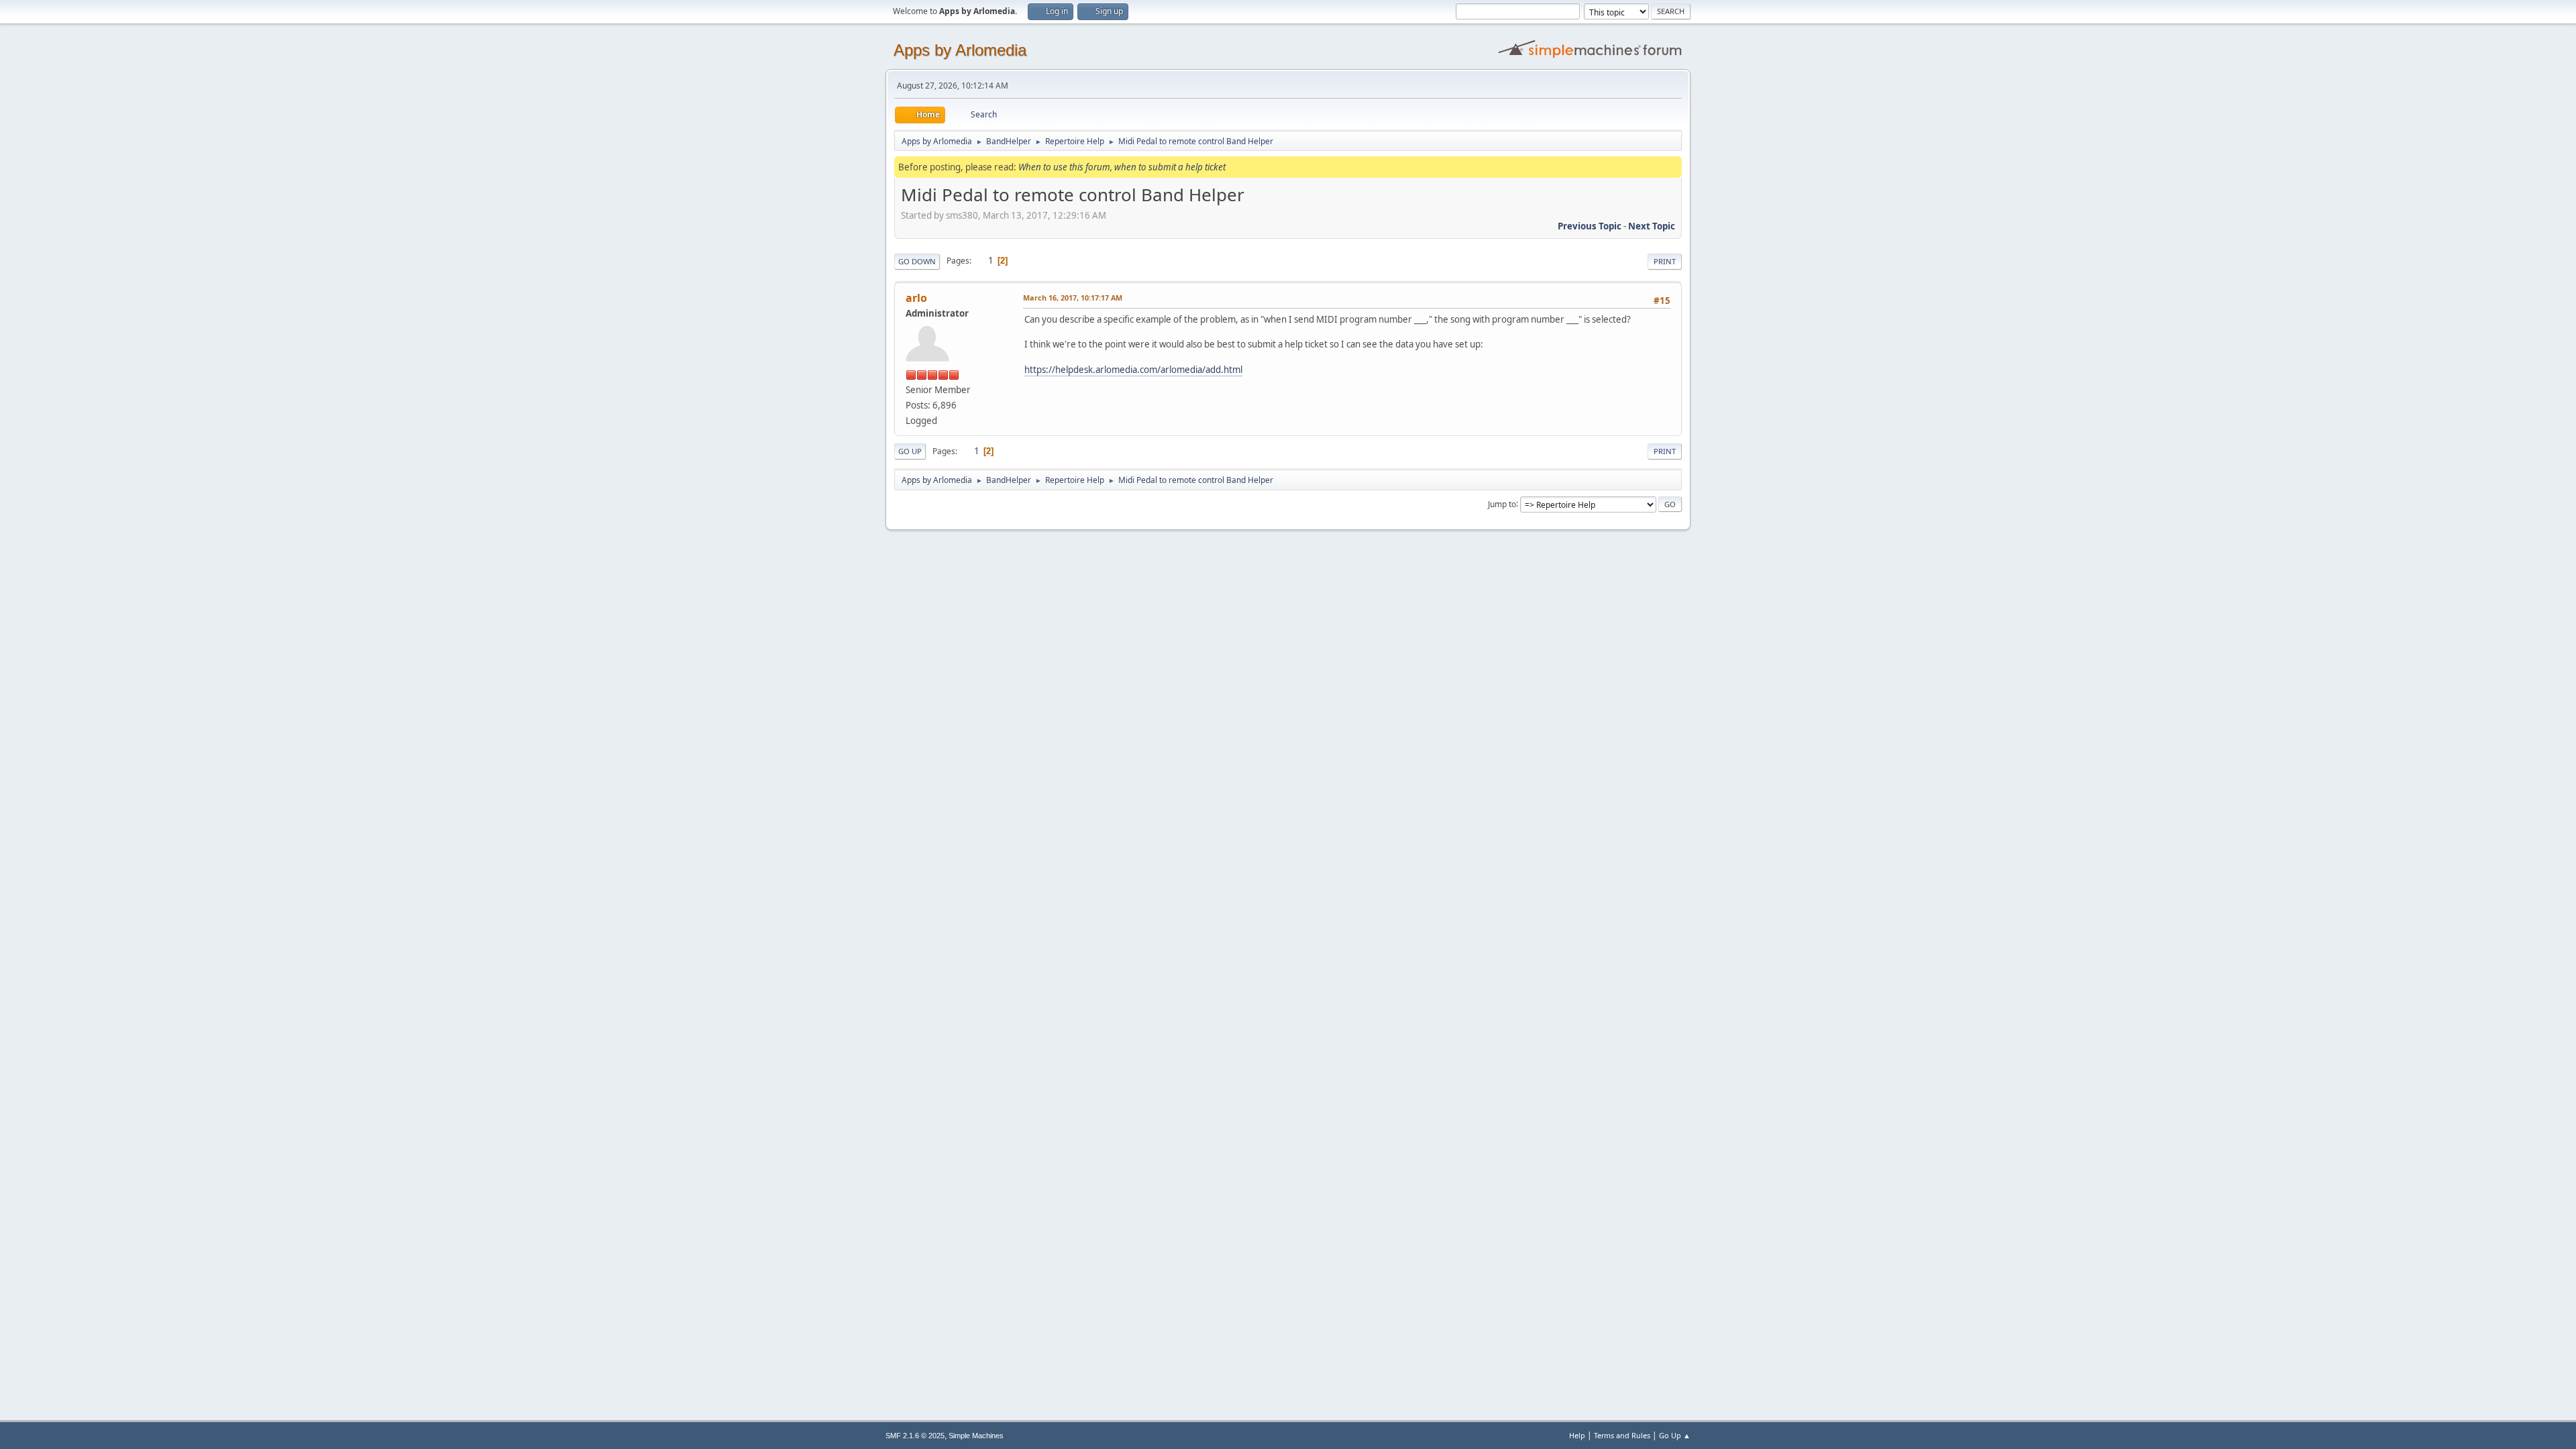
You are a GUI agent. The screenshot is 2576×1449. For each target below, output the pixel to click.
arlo (916, 298)
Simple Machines (976, 1436)
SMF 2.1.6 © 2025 (915, 1436)
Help (1577, 1435)
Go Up (910, 451)
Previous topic (1590, 226)
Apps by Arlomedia (960, 50)
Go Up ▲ (1675, 1435)
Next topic (1652, 226)
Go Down (917, 261)
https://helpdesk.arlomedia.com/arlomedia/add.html (1133, 370)
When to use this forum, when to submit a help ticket (1122, 167)
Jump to (1502, 503)
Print (1665, 261)
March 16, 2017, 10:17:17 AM (1073, 298)
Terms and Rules (1622, 1435)
